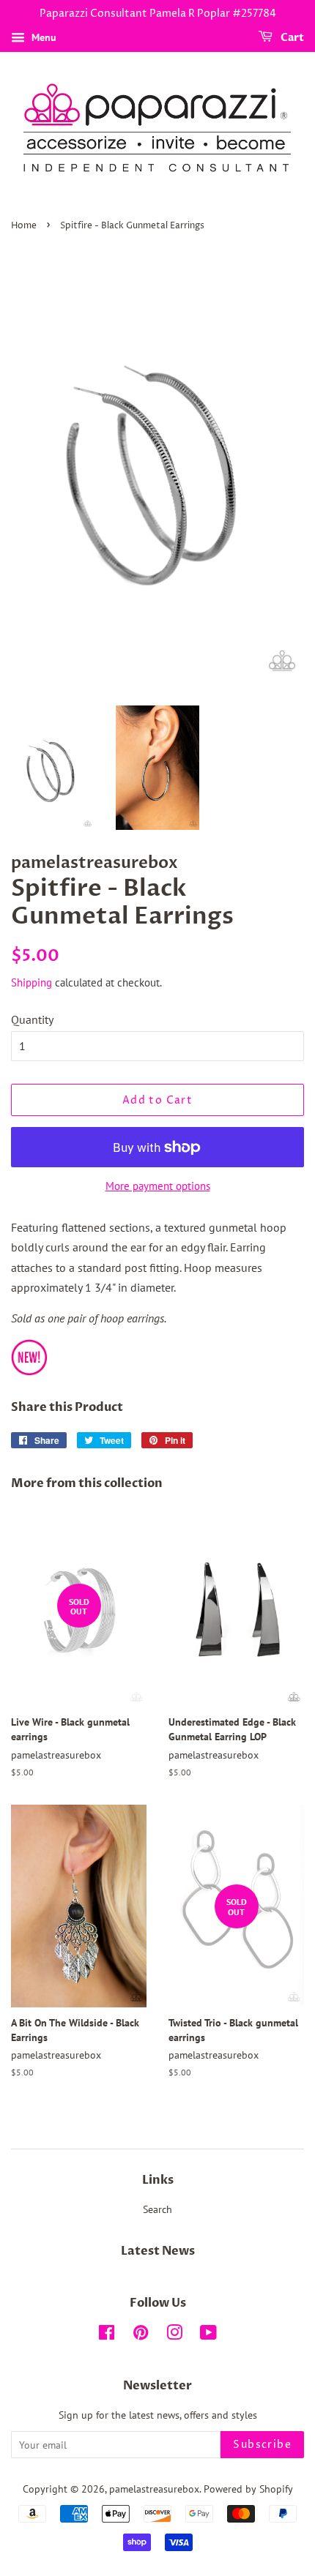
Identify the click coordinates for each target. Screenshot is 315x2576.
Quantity (32, 1019)
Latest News (158, 2251)
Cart (291, 38)
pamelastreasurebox (154, 2489)
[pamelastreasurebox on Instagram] (174, 2335)
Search (157, 2209)
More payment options (158, 1186)
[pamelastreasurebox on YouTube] (208, 2335)
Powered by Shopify (248, 2489)
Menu (42, 37)
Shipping (31, 982)
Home (24, 226)
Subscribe (262, 2445)
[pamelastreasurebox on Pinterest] (141, 2335)
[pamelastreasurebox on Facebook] (107, 2335)
